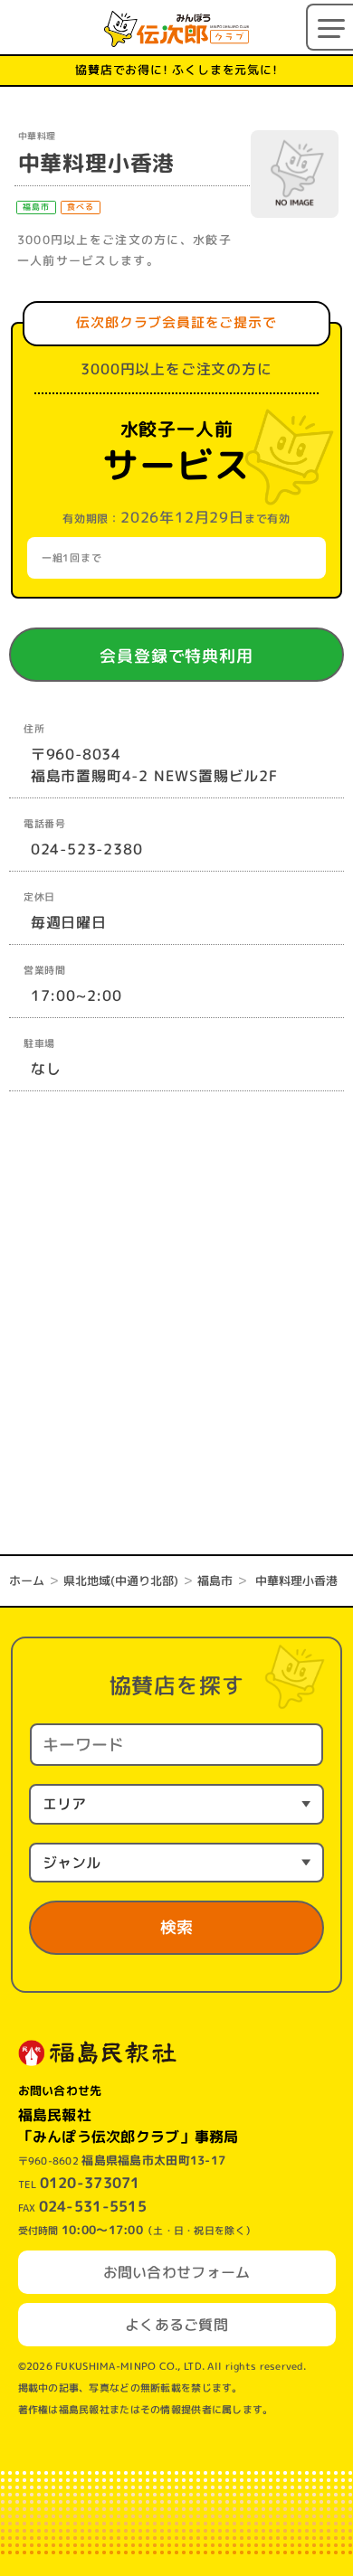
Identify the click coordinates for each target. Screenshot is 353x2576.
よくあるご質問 (176, 2325)
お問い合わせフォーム (177, 2272)
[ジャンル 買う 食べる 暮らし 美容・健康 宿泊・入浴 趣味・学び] (176, 1863)
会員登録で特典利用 (202, 656)
